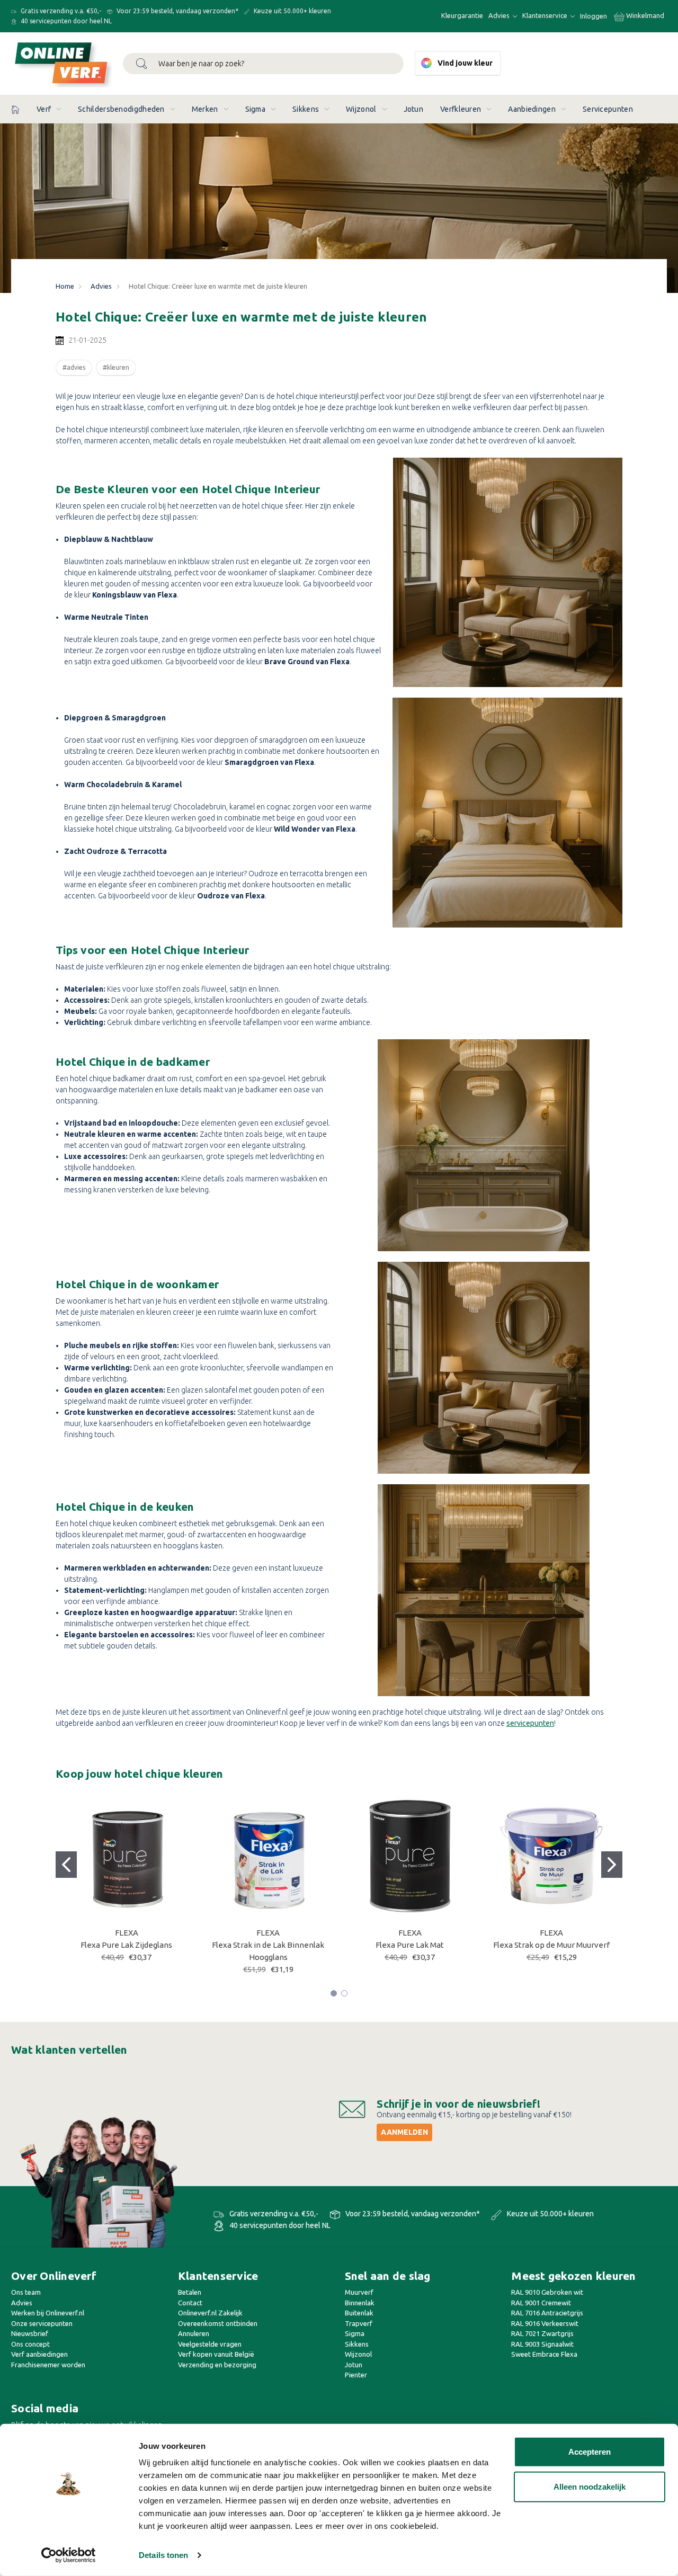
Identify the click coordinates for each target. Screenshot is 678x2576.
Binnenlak (360, 2303)
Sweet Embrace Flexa (544, 2354)
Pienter (356, 2375)
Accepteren (590, 2452)
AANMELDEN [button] (404, 2132)
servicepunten (530, 1723)
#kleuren (116, 367)
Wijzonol (361, 109)
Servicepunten (608, 109)
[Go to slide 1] (66, 1865)
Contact (190, 2303)
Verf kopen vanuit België (216, 2354)
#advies (74, 367)
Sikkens (306, 109)
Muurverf (359, 2292)
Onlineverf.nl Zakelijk (210, 2313)
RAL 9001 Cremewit (541, 2303)
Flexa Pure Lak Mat (410, 1945)
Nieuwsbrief (30, 2333)
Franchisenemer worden (48, 2365)
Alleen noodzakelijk (590, 2486)
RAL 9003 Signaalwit (542, 2344)
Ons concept (30, 2344)
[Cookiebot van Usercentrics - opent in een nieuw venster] (69, 2555)
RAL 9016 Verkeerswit (545, 2323)
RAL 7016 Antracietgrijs (547, 2313)
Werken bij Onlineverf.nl (48, 2313)
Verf (44, 109)
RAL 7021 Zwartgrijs (542, 2333)
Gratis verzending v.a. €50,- (60, 11)
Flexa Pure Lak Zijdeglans (126, 1945)
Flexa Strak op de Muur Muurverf (551, 1945)
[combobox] (263, 64)
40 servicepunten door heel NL (65, 21)
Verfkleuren (461, 109)
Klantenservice (546, 15)
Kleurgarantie (462, 15)
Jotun (414, 109)
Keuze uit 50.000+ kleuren (292, 11)
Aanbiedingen (532, 109)
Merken (205, 109)
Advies (500, 15)
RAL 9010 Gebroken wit (547, 2292)
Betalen (190, 2292)
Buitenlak (359, 2313)
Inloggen (594, 16)
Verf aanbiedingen (39, 2354)
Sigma (256, 109)
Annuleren (194, 2333)
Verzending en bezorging (217, 2365)
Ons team (26, 2292)
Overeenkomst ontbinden (218, 2323)
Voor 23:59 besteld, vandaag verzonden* (177, 11)
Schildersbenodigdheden (121, 109)
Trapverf (359, 2323)
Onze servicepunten (42, 2323)
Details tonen (163, 2555)
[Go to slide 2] (612, 1865)
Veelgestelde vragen (210, 2344)
